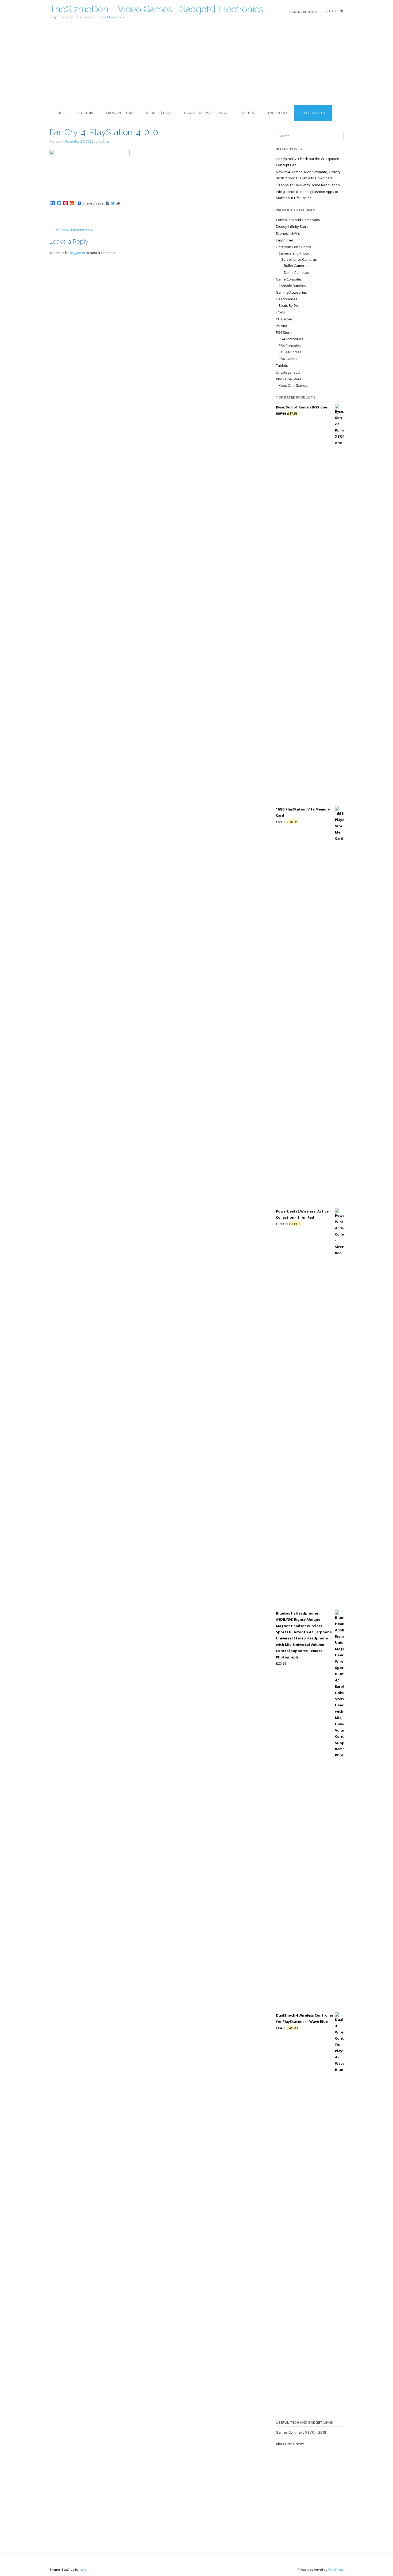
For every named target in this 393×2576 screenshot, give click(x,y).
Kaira (83, 2569)
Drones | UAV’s (159, 113)
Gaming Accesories (291, 292)
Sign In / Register (303, 12)
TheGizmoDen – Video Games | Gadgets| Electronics (156, 9)
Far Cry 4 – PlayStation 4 (71, 230)
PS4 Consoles (290, 346)
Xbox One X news (290, 2444)
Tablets (247, 113)
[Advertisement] (196, 65)
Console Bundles (292, 286)
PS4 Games (288, 359)
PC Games (284, 319)
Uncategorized (288, 372)
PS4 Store (85, 113)
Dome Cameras (296, 272)
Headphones (277, 113)
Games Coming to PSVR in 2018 (301, 2432)
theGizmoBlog (313, 113)
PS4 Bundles (291, 352)
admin (104, 141)
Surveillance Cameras (299, 259)
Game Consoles (289, 279)
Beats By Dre (289, 305)
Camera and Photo (294, 253)
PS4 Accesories (291, 339)
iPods (280, 312)
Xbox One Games (293, 385)
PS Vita (282, 326)
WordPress (336, 2569)
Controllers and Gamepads (298, 220)
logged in (78, 253)
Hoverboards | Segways (206, 113)
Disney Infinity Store (292, 226)
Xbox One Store (120, 113)
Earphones (285, 240)
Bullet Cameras (296, 266)
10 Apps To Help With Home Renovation (308, 185)
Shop (60, 113)
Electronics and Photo (293, 247)
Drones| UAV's (288, 233)
